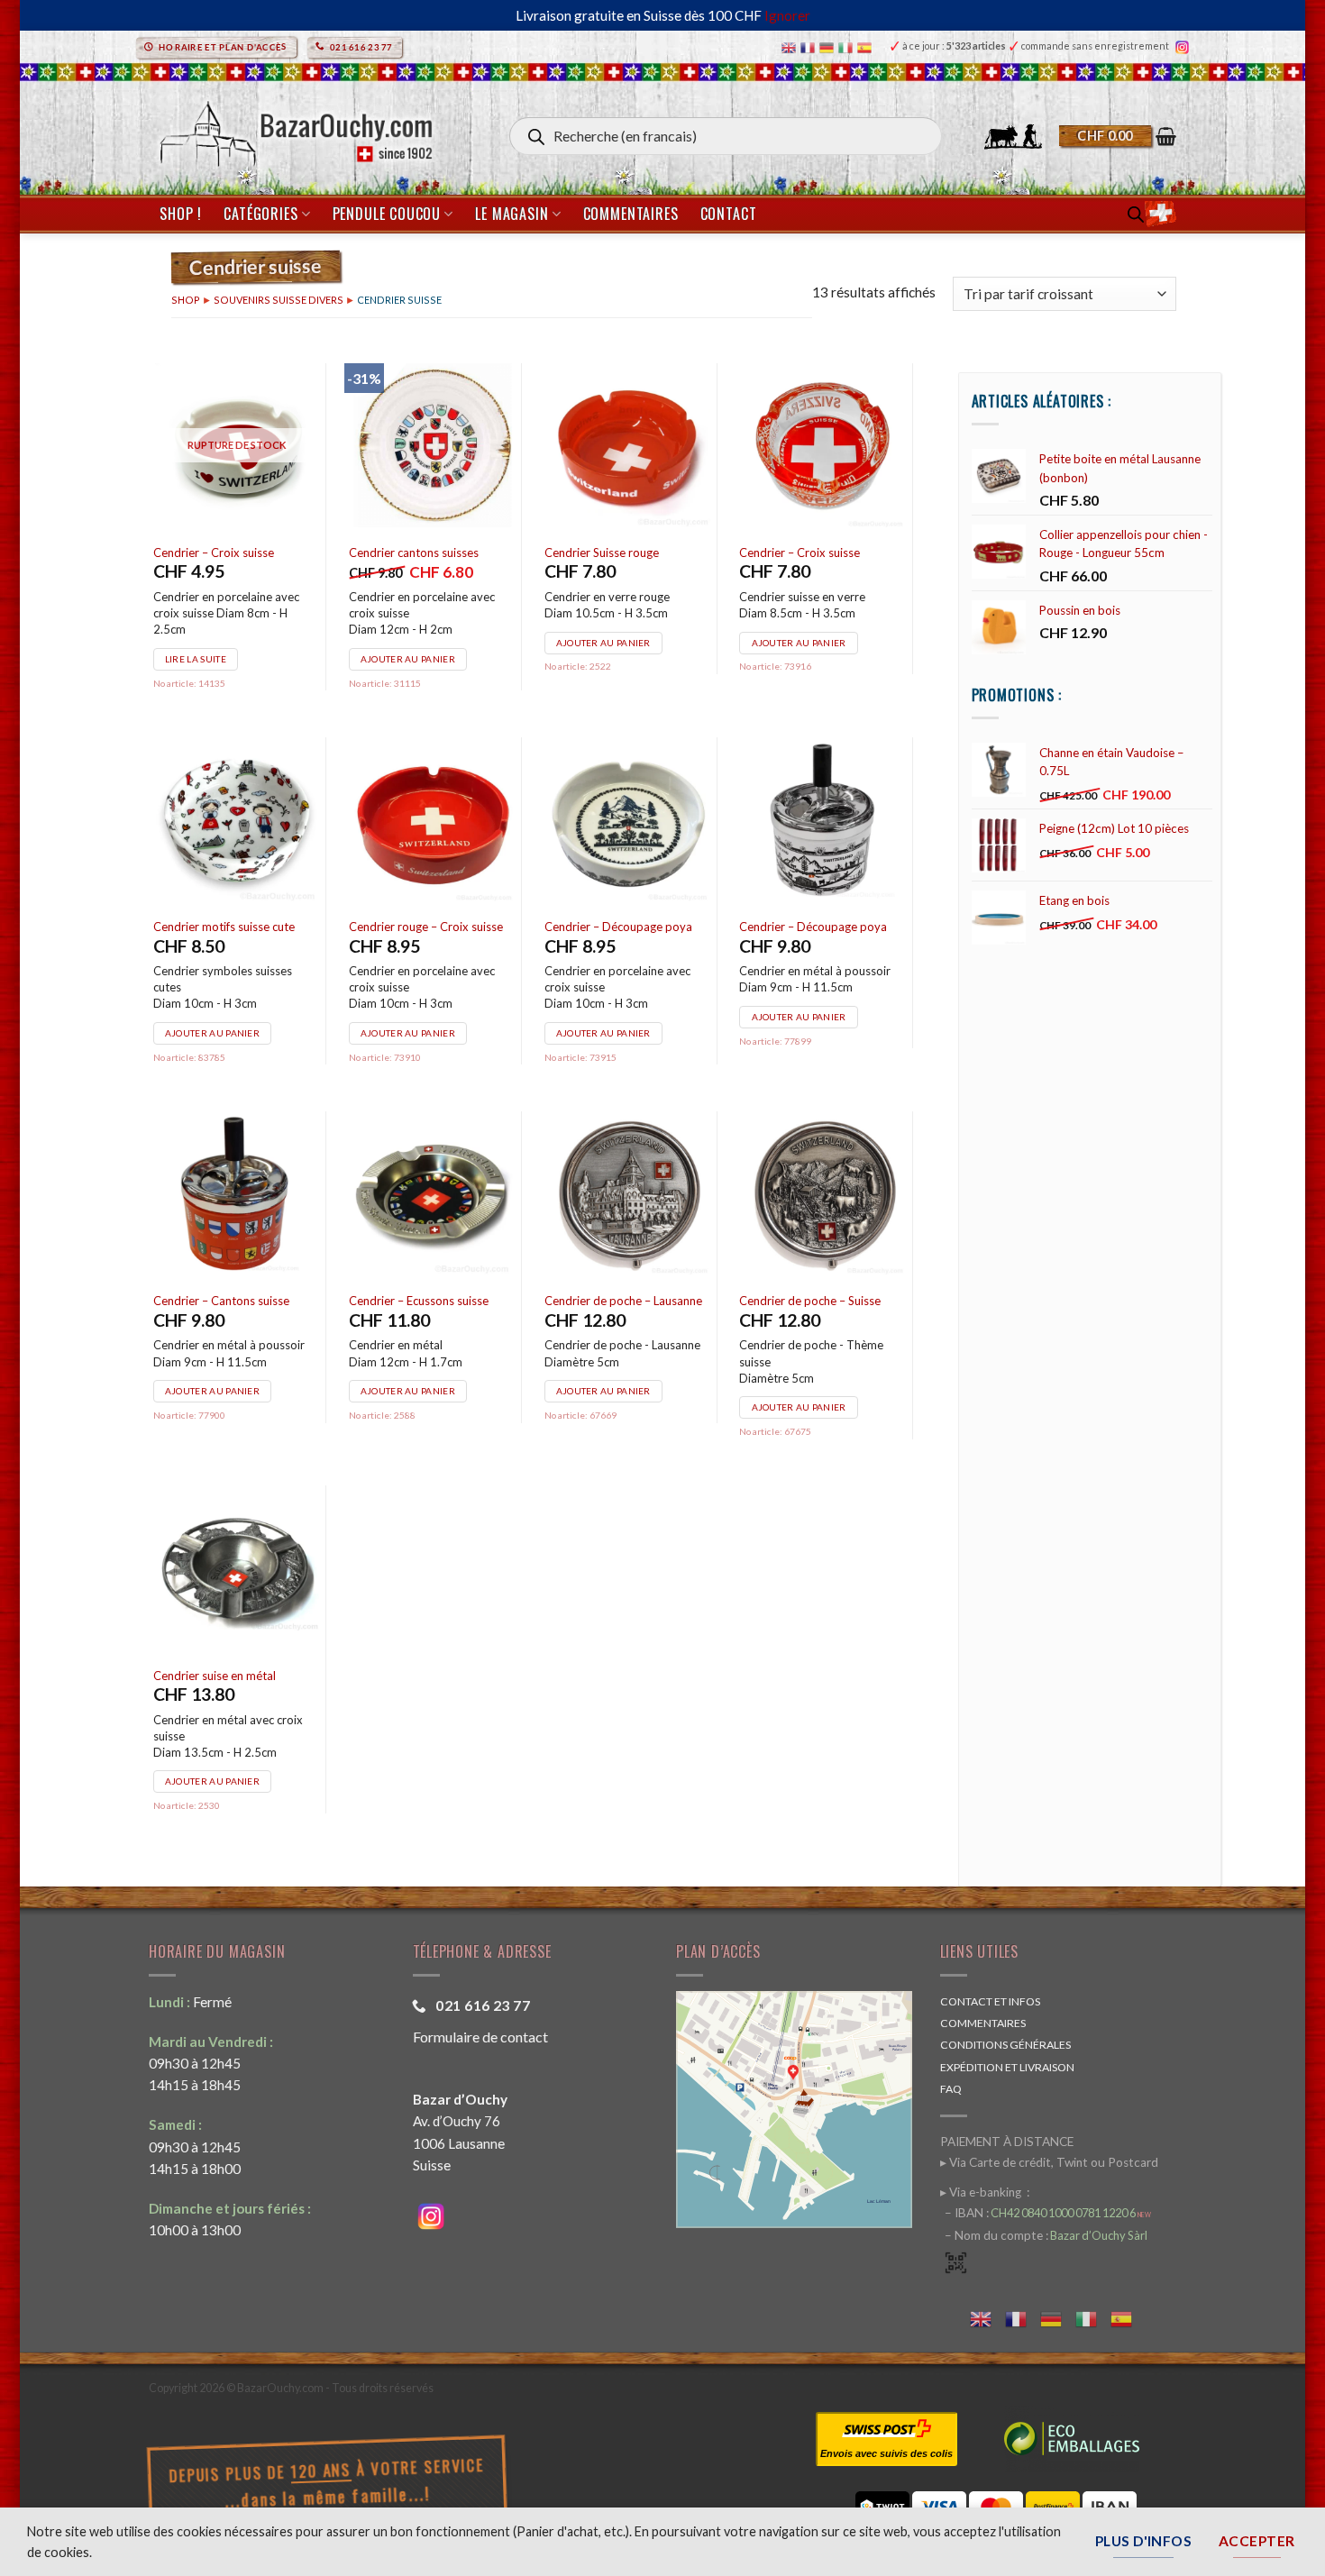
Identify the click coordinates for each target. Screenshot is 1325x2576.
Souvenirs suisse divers (279, 300)
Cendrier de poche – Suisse (810, 1301)
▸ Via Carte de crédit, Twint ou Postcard (1049, 2162)
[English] (791, 46)
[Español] (867, 46)
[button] (1118, 136)
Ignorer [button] (787, 15)
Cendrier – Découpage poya (618, 927)
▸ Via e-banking (982, 2192)
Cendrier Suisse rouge (602, 553)
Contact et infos (990, 2001)
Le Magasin (512, 214)
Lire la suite (196, 659)
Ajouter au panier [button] (408, 659)
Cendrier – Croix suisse (214, 553)
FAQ (951, 2089)
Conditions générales (1005, 2045)
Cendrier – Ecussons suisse (419, 1301)
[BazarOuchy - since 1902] (294, 128)
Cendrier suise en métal (215, 1676)
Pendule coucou (387, 214)
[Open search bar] (1136, 214)
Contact (729, 214)
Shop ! (181, 214)
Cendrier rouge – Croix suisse (426, 927)
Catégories (260, 214)
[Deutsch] (829, 46)
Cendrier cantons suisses (414, 553)
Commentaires (631, 214)
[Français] (810, 46)
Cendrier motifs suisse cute (224, 927)
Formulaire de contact (480, 2037)
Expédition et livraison (1007, 2067)
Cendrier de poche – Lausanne (623, 1301)
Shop (186, 300)
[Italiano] (848, 46)
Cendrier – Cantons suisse (221, 1301)
